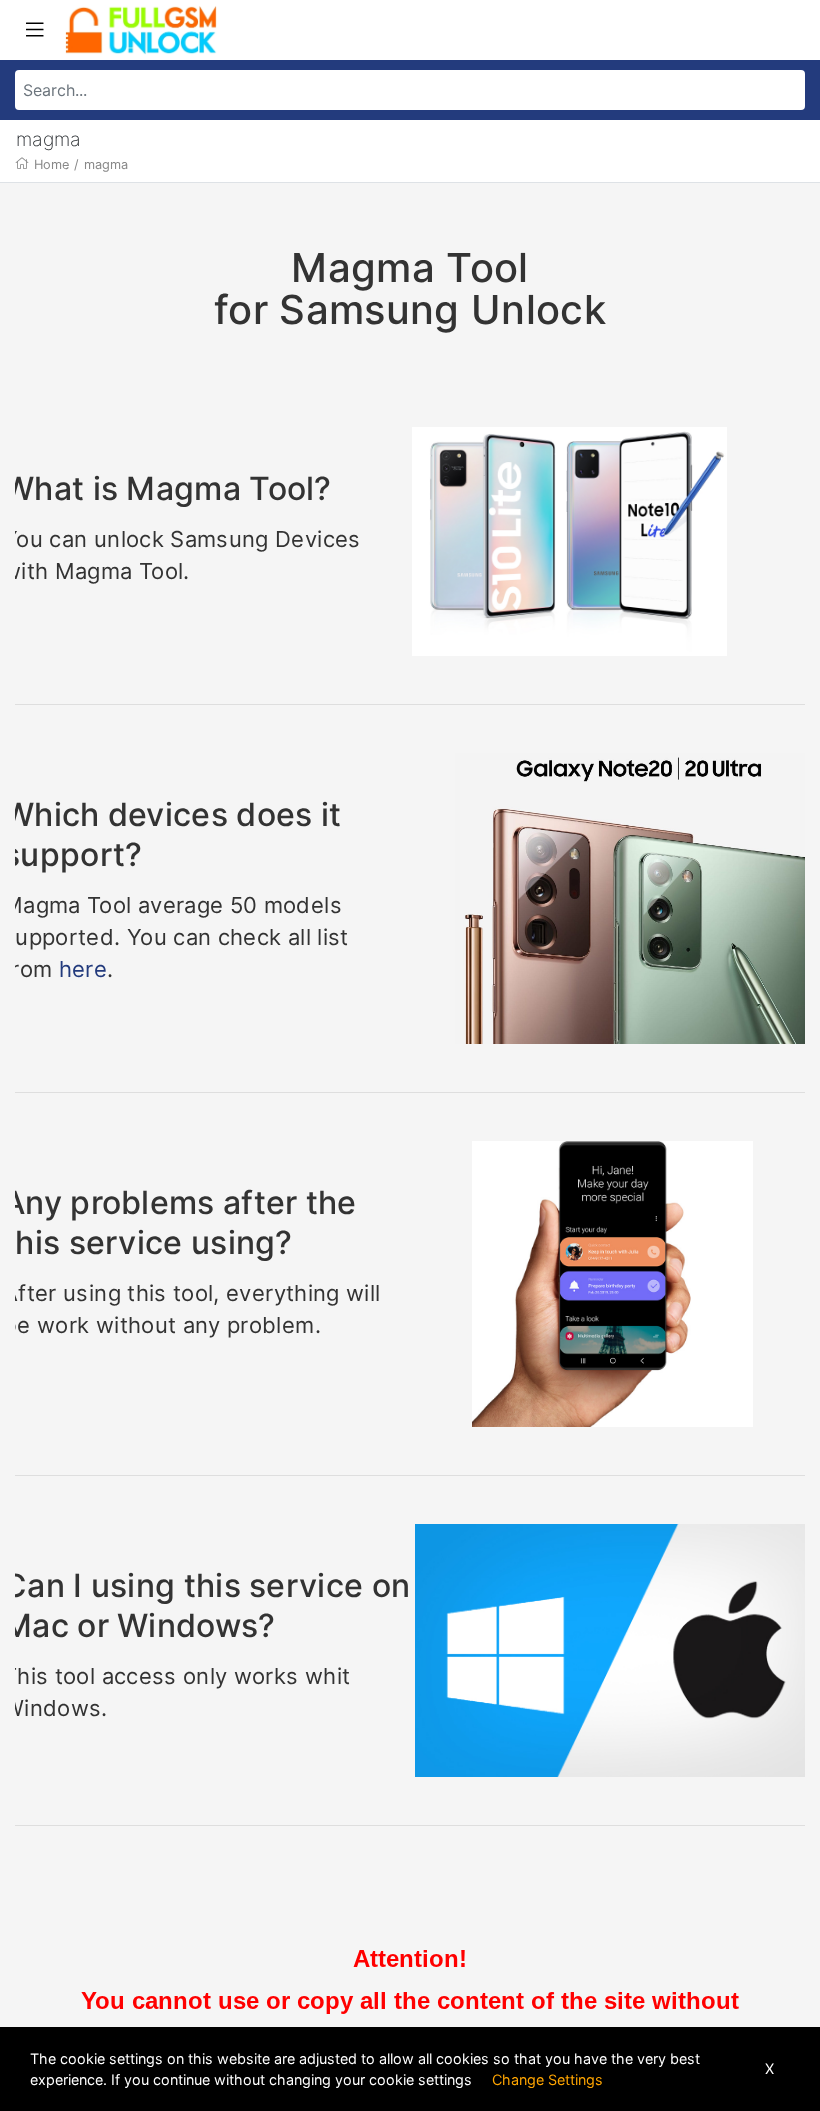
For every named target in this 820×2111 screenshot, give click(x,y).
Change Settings (547, 2079)
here (83, 969)
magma (106, 164)
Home (51, 164)
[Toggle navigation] (35, 30)
